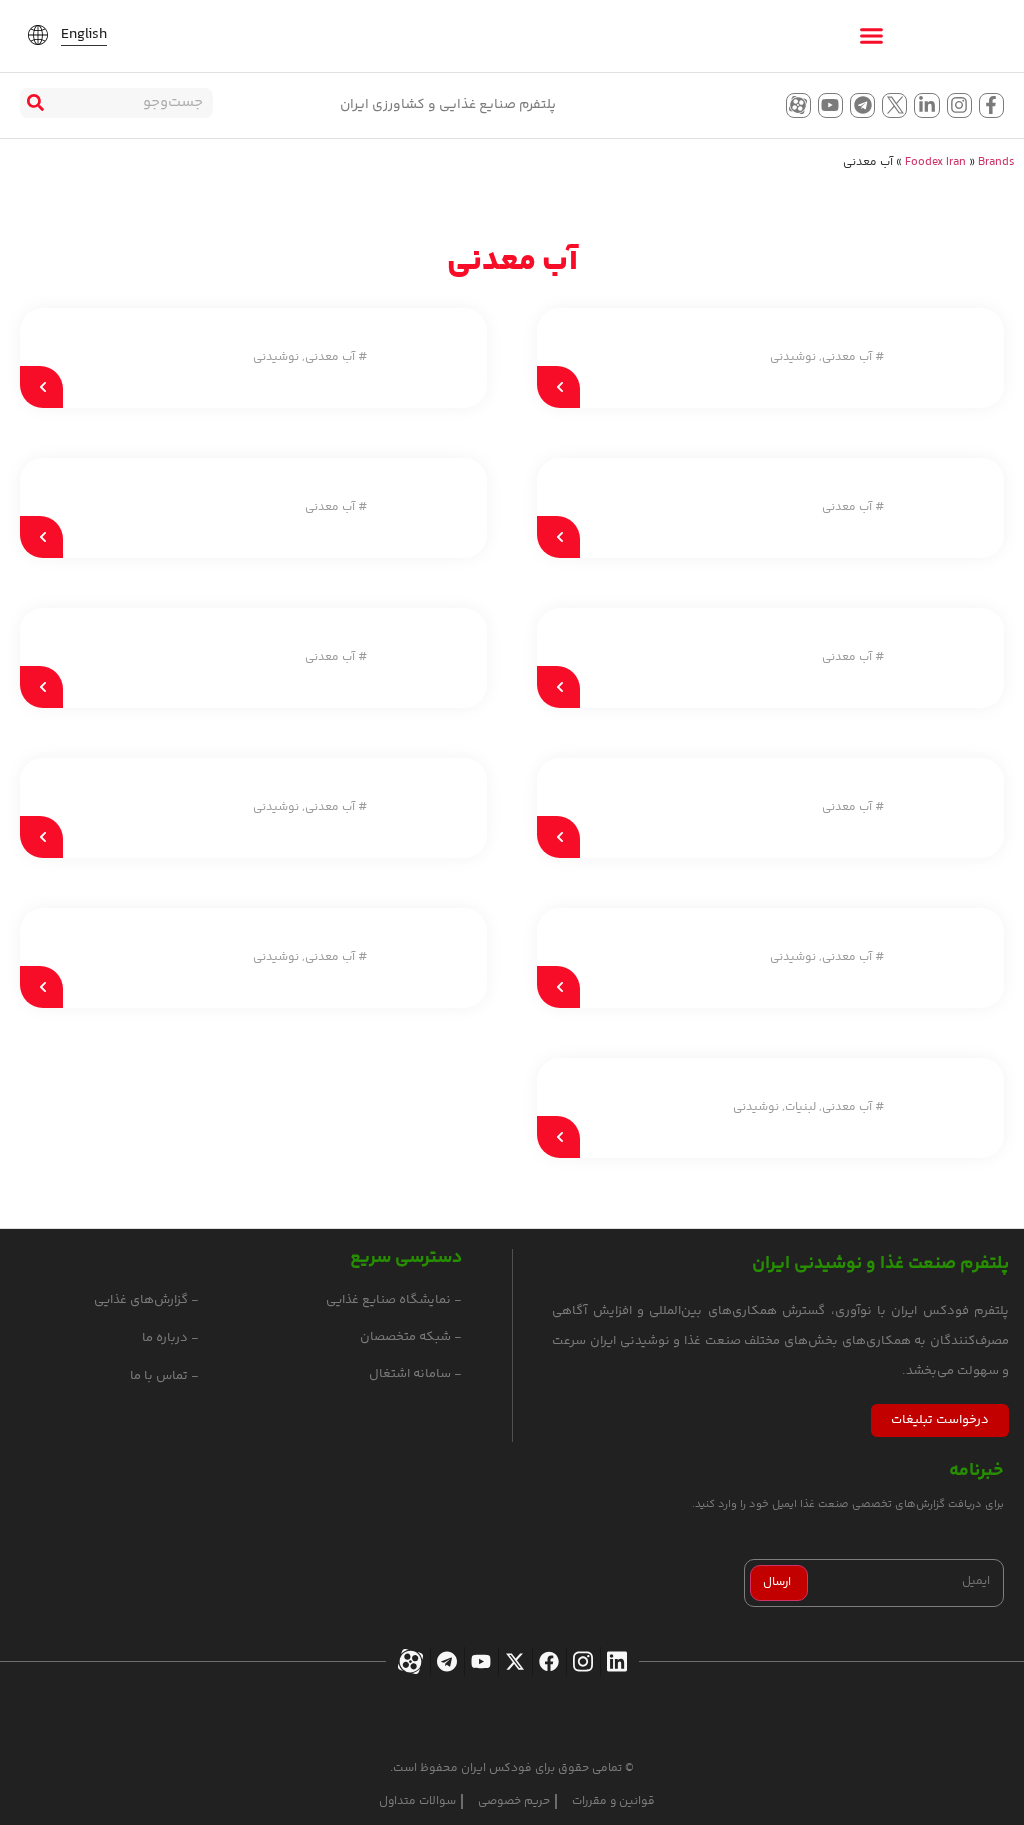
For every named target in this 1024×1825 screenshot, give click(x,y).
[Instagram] (959, 105)
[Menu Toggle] (871, 35)
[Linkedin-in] (926, 105)
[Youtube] (830, 105)
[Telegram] (862, 105)
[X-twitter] (512, 1661)
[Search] (35, 103)
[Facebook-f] (991, 105)
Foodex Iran (935, 162)
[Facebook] (546, 1661)
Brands (996, 162)
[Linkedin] (614, 1661)
